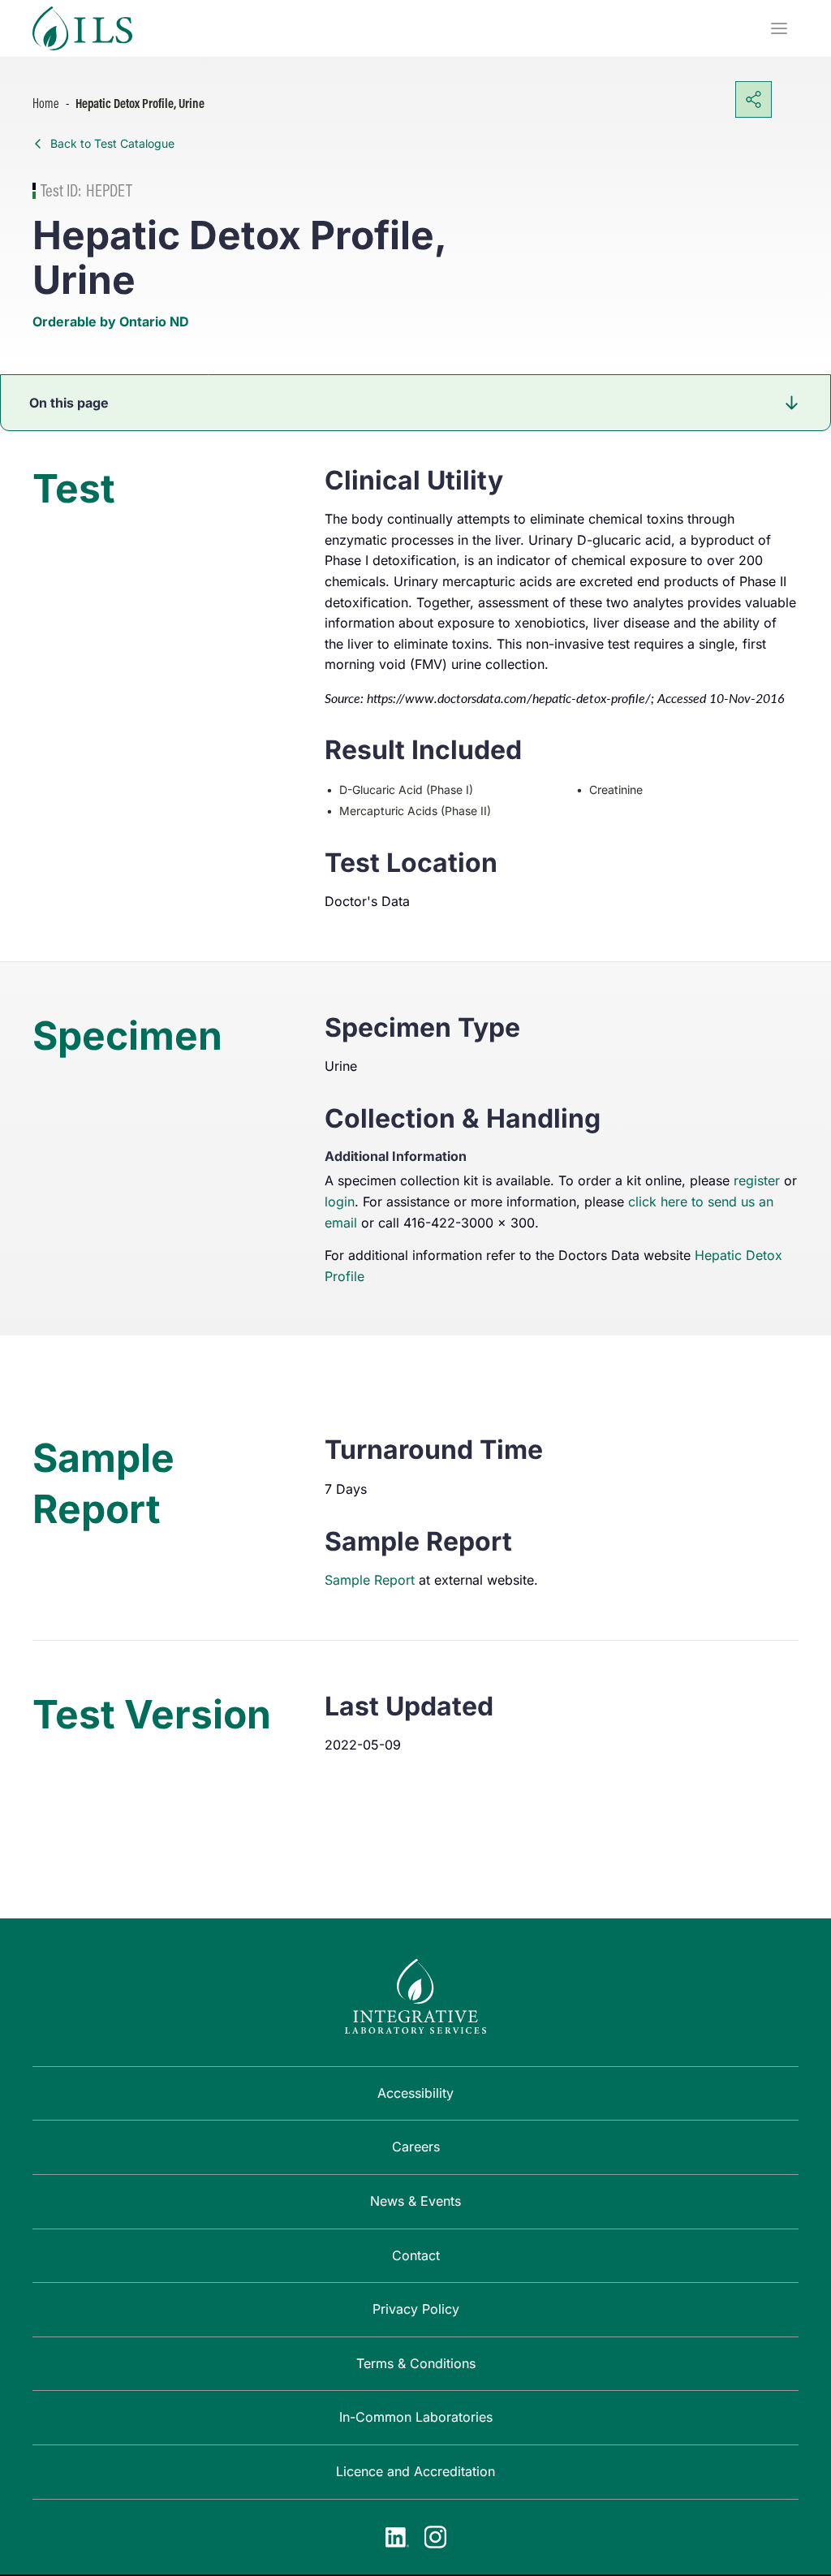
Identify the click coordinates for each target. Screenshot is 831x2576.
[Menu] (779, 28)
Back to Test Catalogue (112, 143)
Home (46, 103)
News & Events (415, 2201)
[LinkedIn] (397, 2537)
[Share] (753, 99)
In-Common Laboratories (416, 2417)
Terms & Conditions (416, 2363)
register (757, 1180)
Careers (416, 2147)
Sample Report (370, 1580)
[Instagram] (435, 2537)
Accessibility (415, 2093)
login (340, 1202)
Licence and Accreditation (415, 2471)
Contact (416, 2255)
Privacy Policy (416, 2309)
